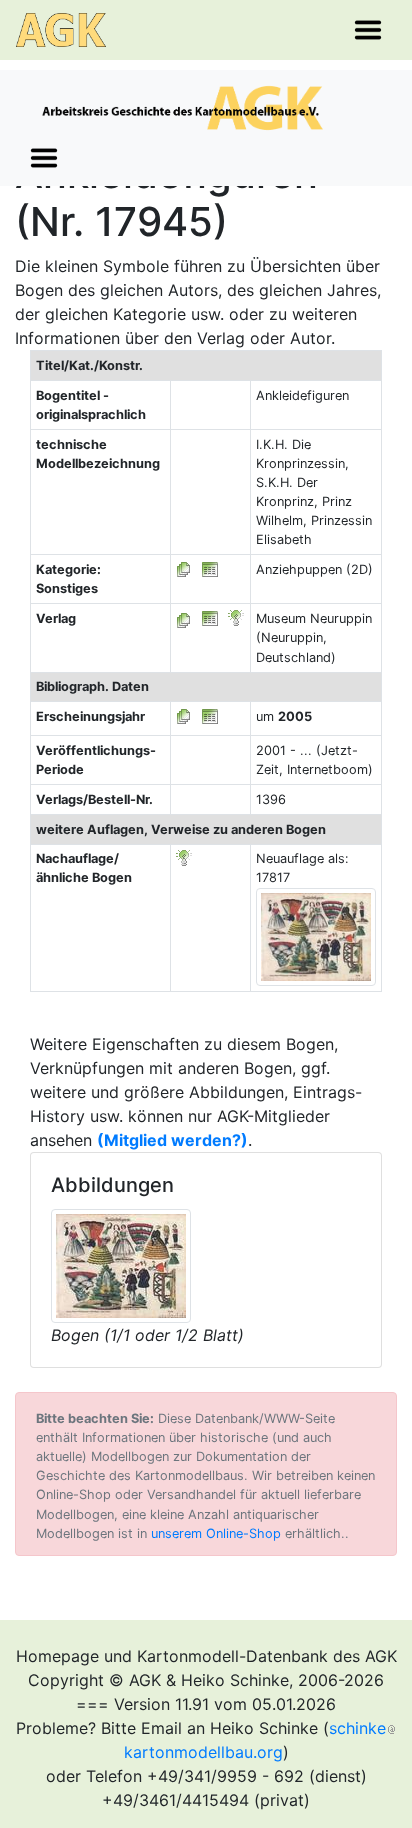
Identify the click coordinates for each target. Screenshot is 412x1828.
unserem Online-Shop (216, 1533)
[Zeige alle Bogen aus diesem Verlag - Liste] (184, 618)
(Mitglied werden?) (172, 1140)
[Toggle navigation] (368, 30)
